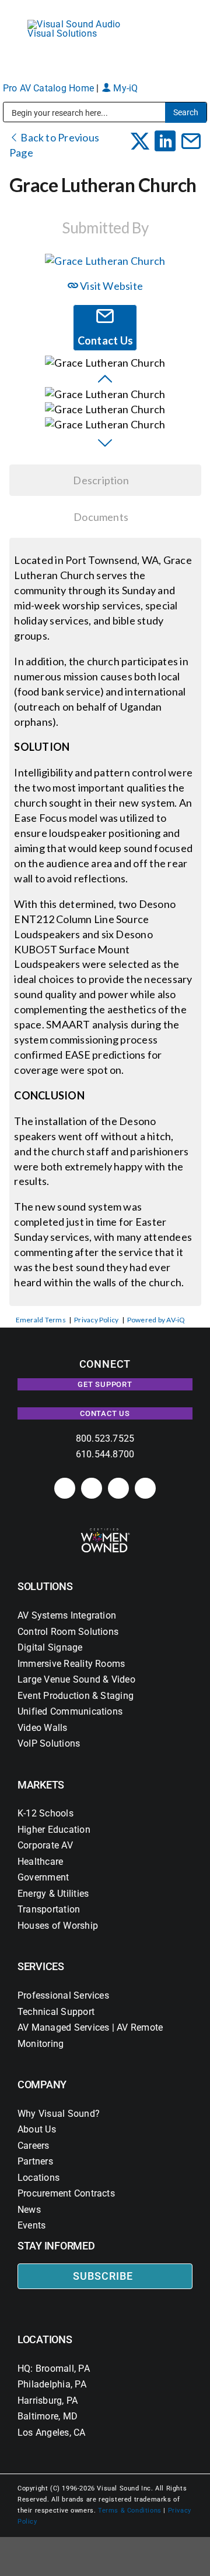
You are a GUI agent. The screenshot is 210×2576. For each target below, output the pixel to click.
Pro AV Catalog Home (50, 88)
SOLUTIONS (45, 1586)
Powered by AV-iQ (156, 1320)
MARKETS (41, 1785)
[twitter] (118, 1488)
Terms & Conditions (130, 2511)
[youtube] (145, 1488)
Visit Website (111, 286)
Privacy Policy (96, 1320)
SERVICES (41, 1966)
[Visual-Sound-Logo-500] (88, 24)
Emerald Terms (41, 1320)
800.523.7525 (105, 1438)
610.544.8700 (105, 1454)
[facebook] (92, 1488)
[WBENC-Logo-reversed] (105, 1532)
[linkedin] (65, 1488)
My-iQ (124, 88)
